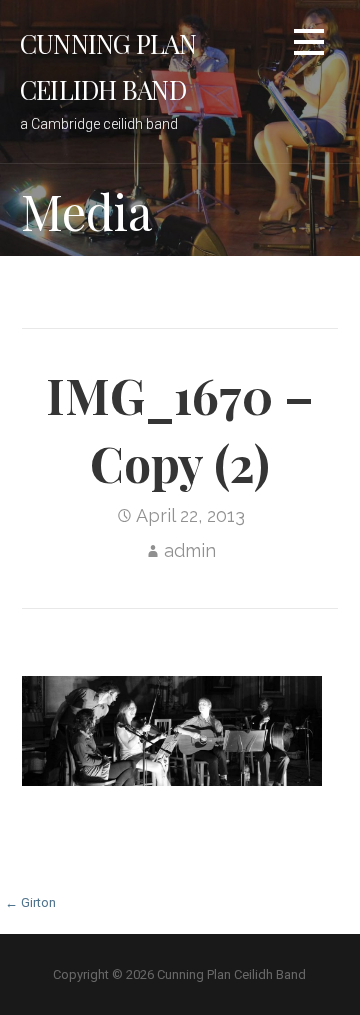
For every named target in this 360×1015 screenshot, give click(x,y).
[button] (309, 45)
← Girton (30, 902)
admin (190, 550)
